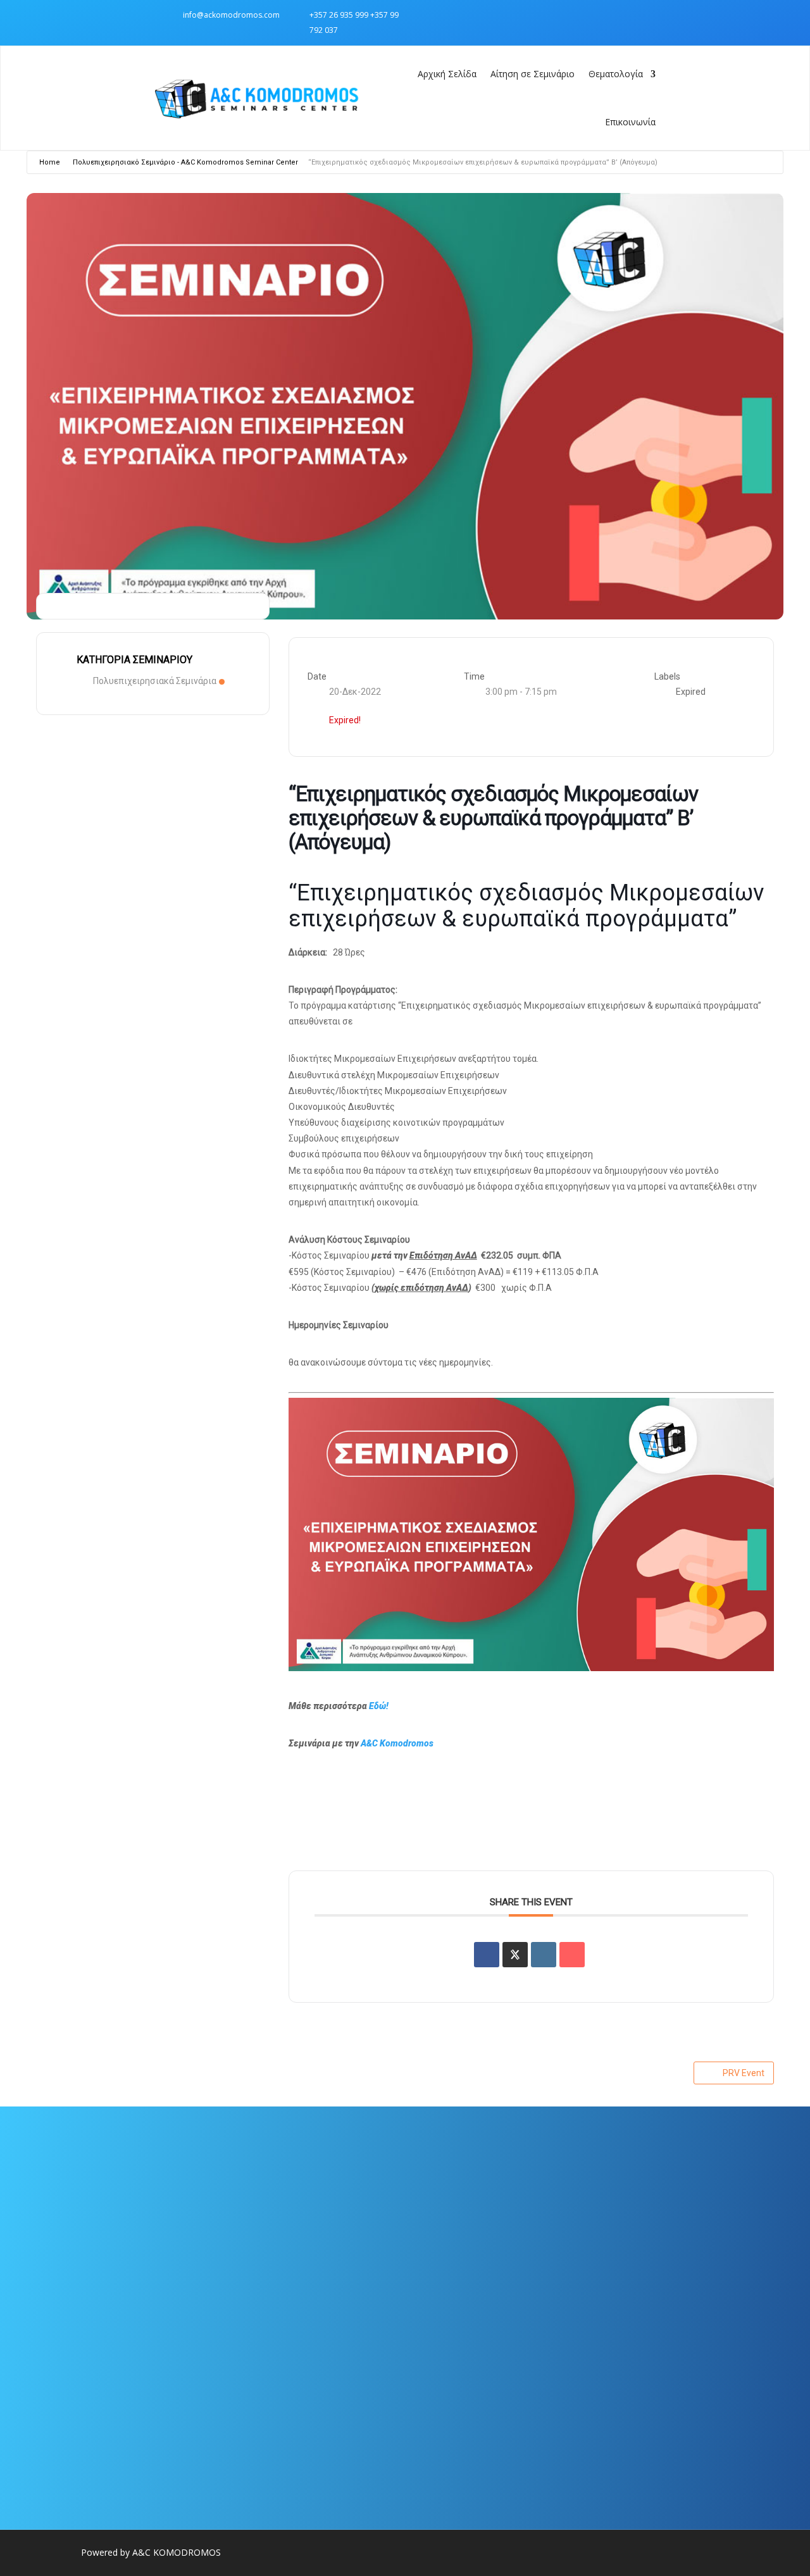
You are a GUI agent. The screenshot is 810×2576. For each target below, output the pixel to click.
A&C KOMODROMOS (177, 2552)
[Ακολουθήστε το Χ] (646, 15)
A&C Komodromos (397, 1743)
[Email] (572, 1955)
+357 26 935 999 (339, 15)
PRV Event (744, 2073)
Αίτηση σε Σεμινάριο (533, 74)
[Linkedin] (544, 1955)
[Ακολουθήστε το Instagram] (621, 15)
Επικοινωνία (630, 122)
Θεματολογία (616, 74)
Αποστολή (330, 2415)
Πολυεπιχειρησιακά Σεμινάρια (155, 681)
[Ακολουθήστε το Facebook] (595, 15)
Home (50, 162)
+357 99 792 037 (657, 2269)
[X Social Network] (515, 1955)
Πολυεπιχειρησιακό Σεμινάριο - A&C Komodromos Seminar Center (185, 162)
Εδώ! (379, 1706)
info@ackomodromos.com (231, 15)
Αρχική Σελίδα (447, 74)
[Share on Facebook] (487, 1955)
